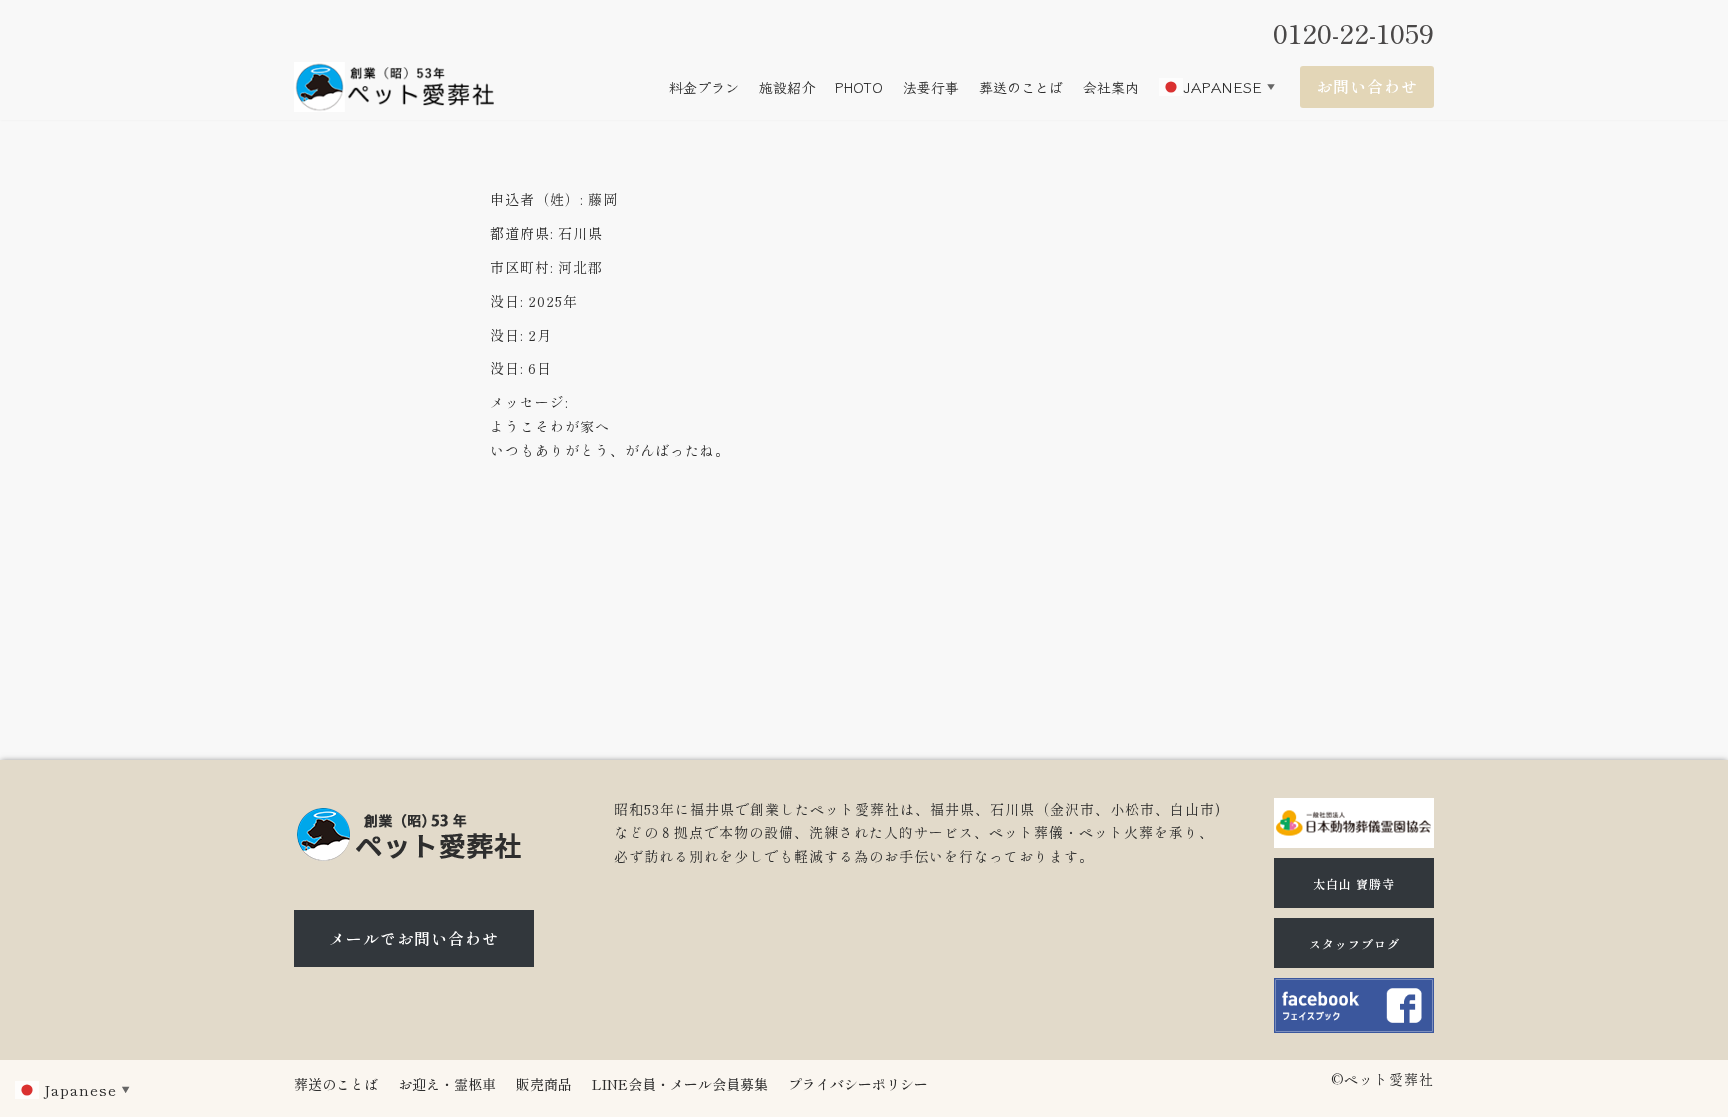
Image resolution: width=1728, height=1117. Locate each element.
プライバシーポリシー (858, 1084)
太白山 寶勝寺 (1354, 883)
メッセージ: (529, 402)
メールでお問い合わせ (414, 938)
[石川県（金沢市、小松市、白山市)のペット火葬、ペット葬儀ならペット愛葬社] (394, 87)
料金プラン (704, 87)
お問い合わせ (1367, 86)
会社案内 (1111, 87)
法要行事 (931, 87)
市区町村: (521, 267)
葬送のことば (1021, 87)
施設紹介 (787, 87)
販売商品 (544, 1084)
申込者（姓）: (536, 199)
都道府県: (521, 233)
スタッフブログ (1354, 943)
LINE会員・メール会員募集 (680, 1084)
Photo (859, 87)
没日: (506, 301)
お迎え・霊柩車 (447, 1084)
